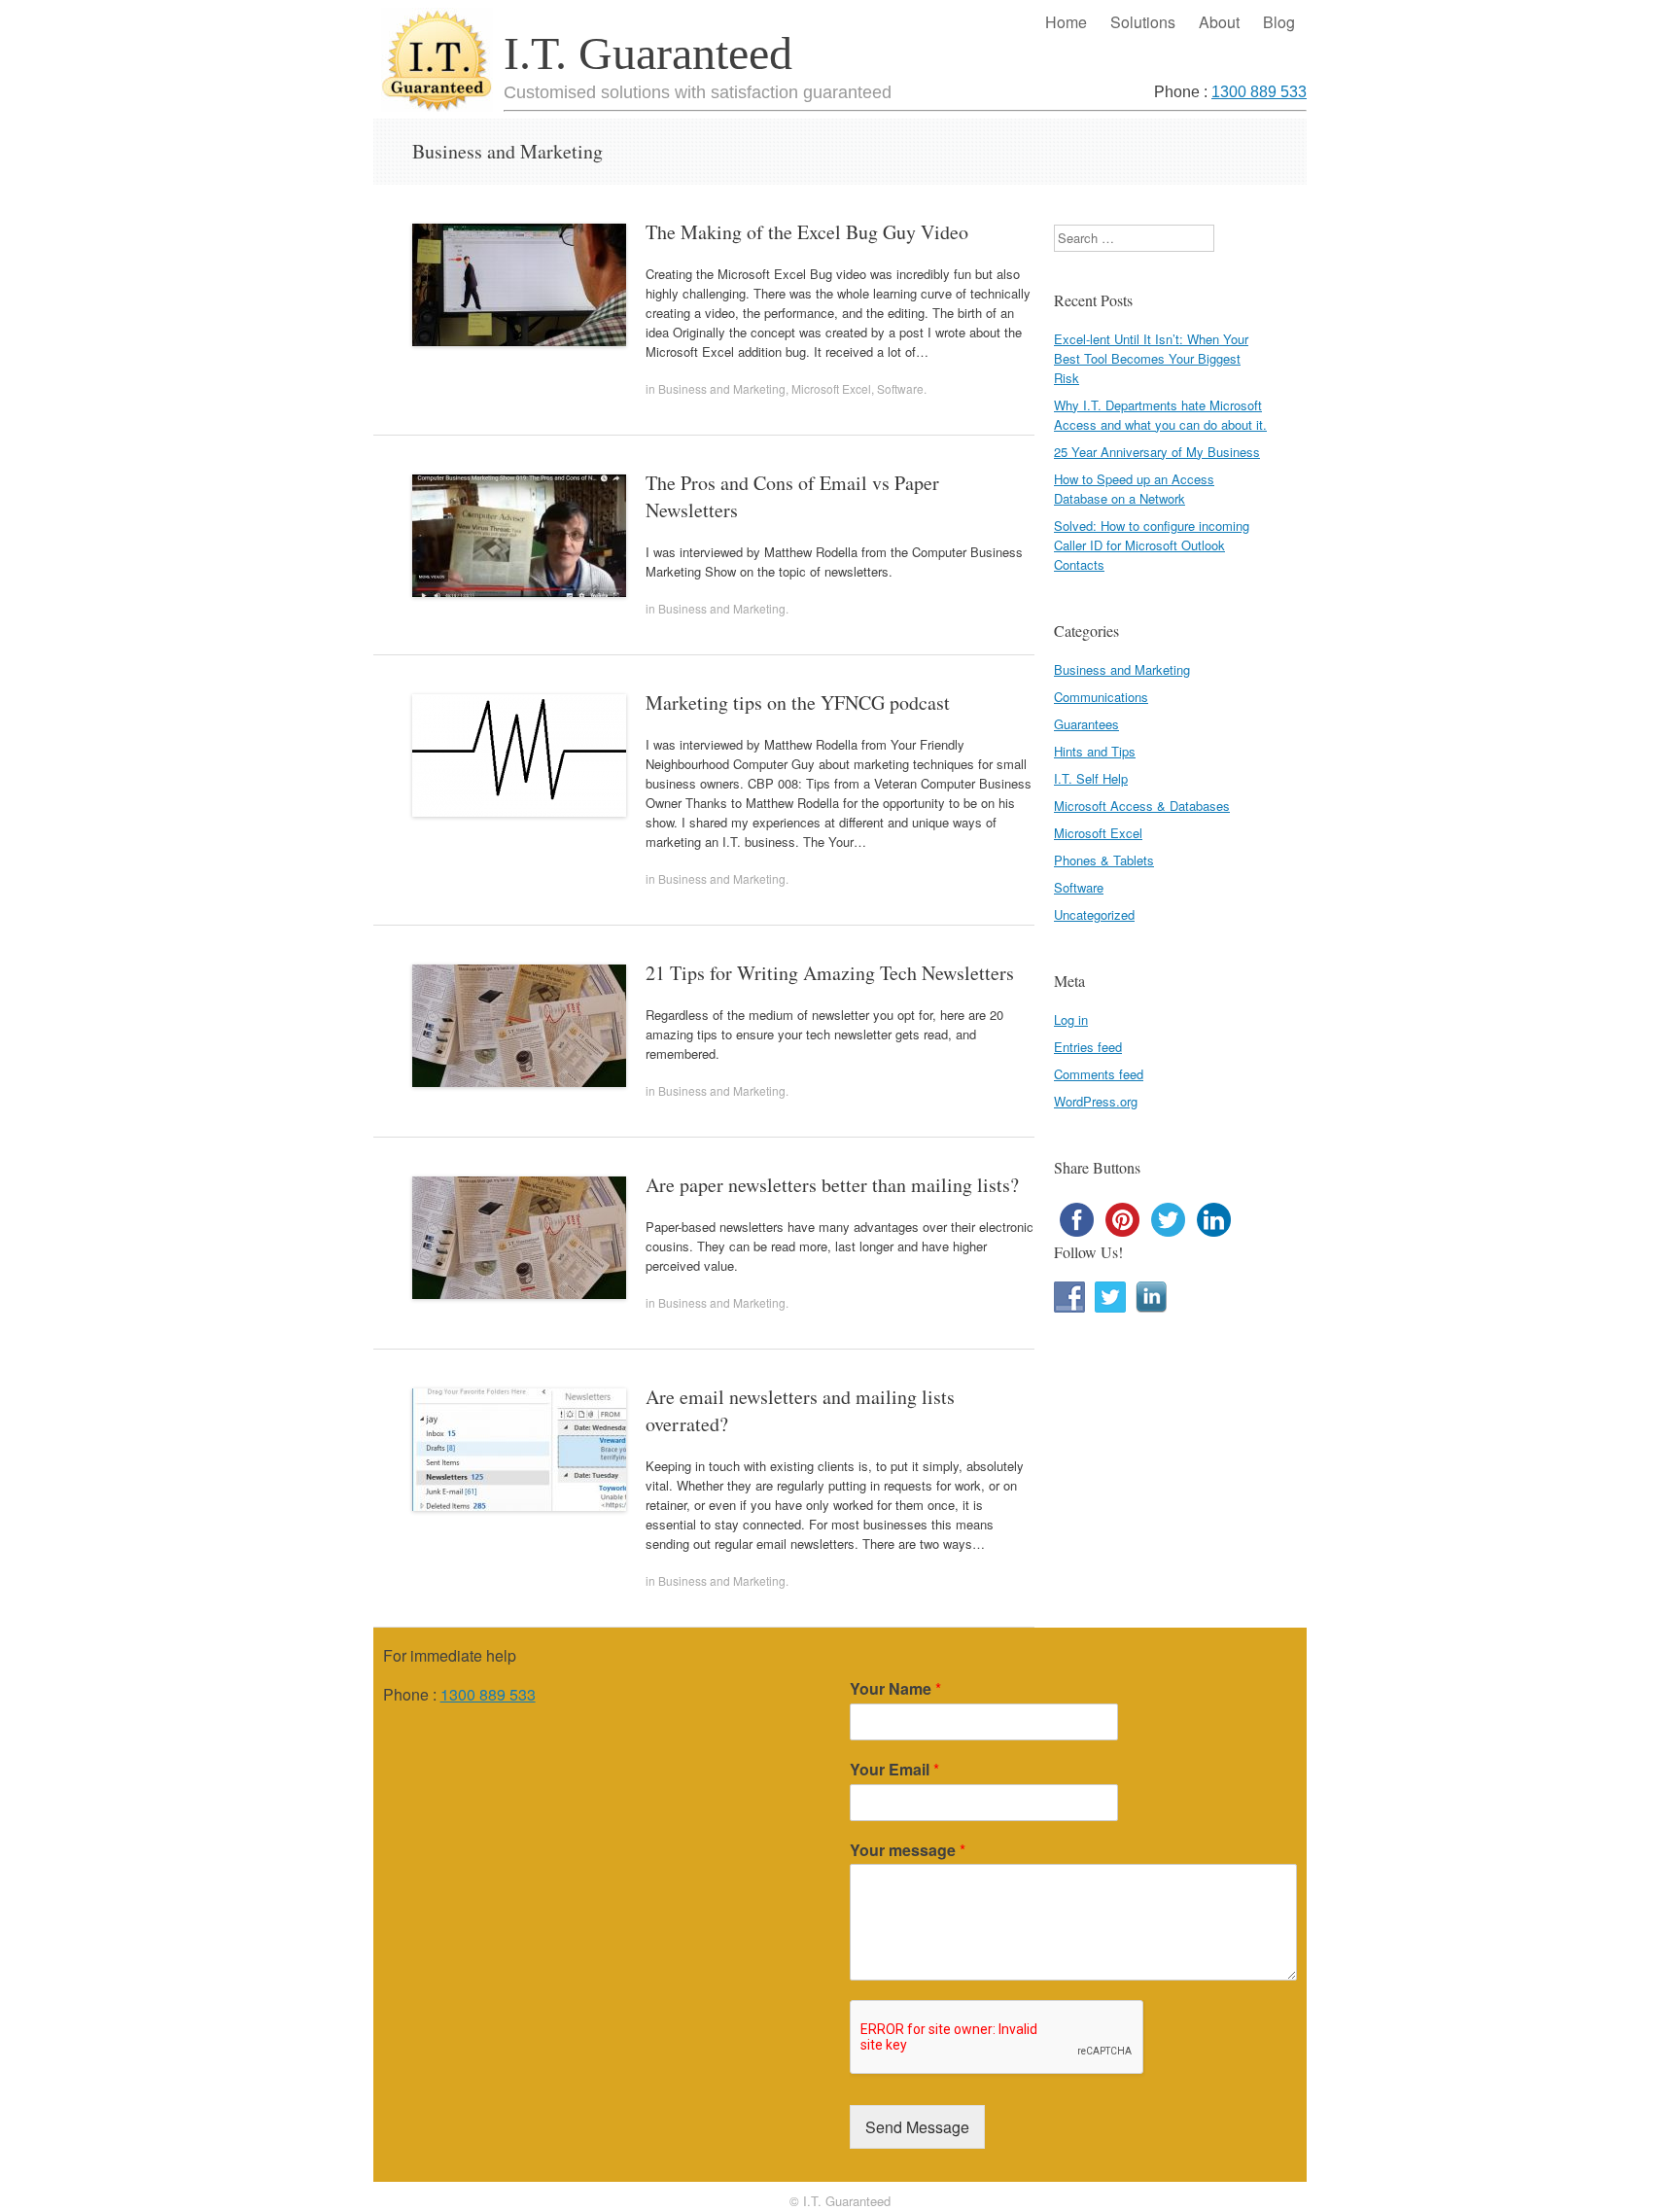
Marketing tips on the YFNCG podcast (798, 702)
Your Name (895, 1689)
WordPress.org (1096, 1101)
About (1219, 22)
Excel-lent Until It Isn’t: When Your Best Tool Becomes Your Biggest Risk (1151, 358)
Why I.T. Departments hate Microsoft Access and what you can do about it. (1160, 415)
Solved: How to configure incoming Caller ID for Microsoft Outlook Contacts (1152, 545)
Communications (1101, 697)
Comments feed (1099, 1074)
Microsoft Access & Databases (1142, 806)
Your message (908, 1851)
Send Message (917, 2127)
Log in (1071, 1019)
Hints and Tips (1095, 751)
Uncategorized (1094, 914)
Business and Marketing (722, 388)
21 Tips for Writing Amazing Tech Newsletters (830, 973)
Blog (1279, 22)
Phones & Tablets (1104, 860)
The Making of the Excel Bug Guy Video (807, 232)
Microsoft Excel (831, 388)
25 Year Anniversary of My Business (1157, 452)
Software (900, 388)
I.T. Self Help (1091, 778)
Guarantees (1086, 724)
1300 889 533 (1259, 92)
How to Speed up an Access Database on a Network (1134, 489)
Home (1066, 22)
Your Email (894, 1770)
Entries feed (1088, 1047)
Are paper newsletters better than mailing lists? (832, 1185)
